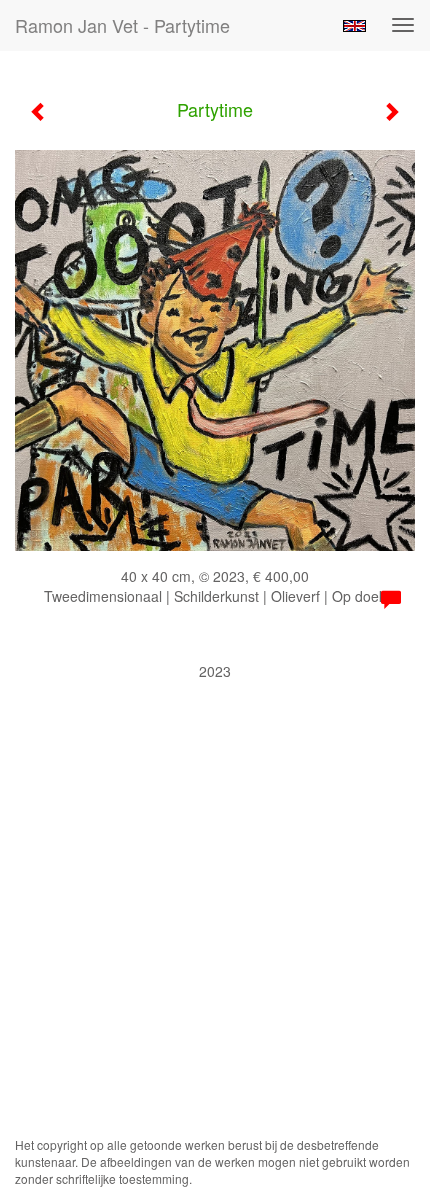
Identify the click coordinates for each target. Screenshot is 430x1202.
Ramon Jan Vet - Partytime (122, 25)
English (354, 26)
